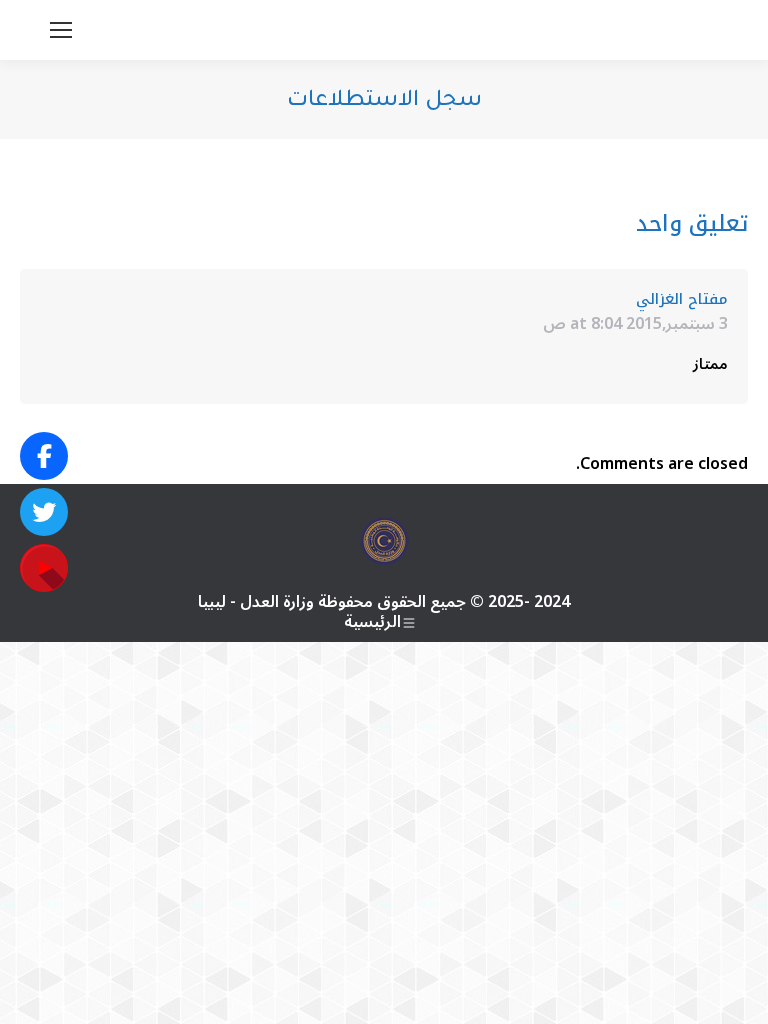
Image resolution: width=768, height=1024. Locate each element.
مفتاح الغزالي (682, 299)
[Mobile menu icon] (61, 30)
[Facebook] (44, 456)
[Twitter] (44, 512)
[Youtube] (44, 568)
